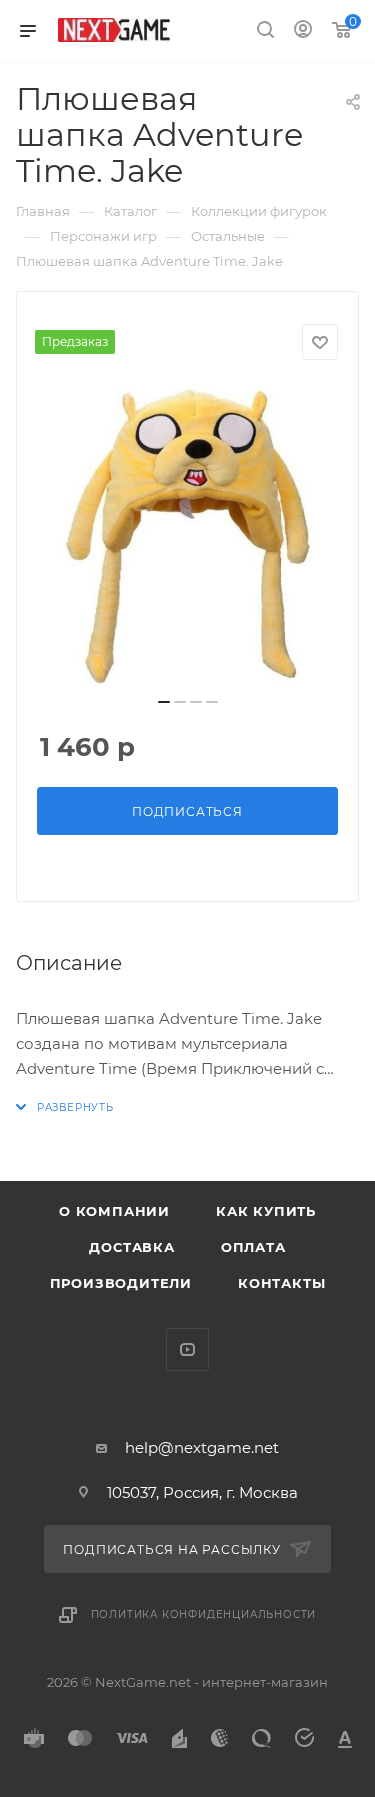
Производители (121, 1283)
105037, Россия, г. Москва (202, 1492)
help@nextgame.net (202, 1447)
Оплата (253, 1247)
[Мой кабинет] (303, 31)
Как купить (266, 1211)
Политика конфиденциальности (204, 1614)
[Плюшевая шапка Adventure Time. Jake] (188, 535)
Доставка (131, 1247)
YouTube (187, 1349)
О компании (114, 1211)
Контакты (281, 1283)
